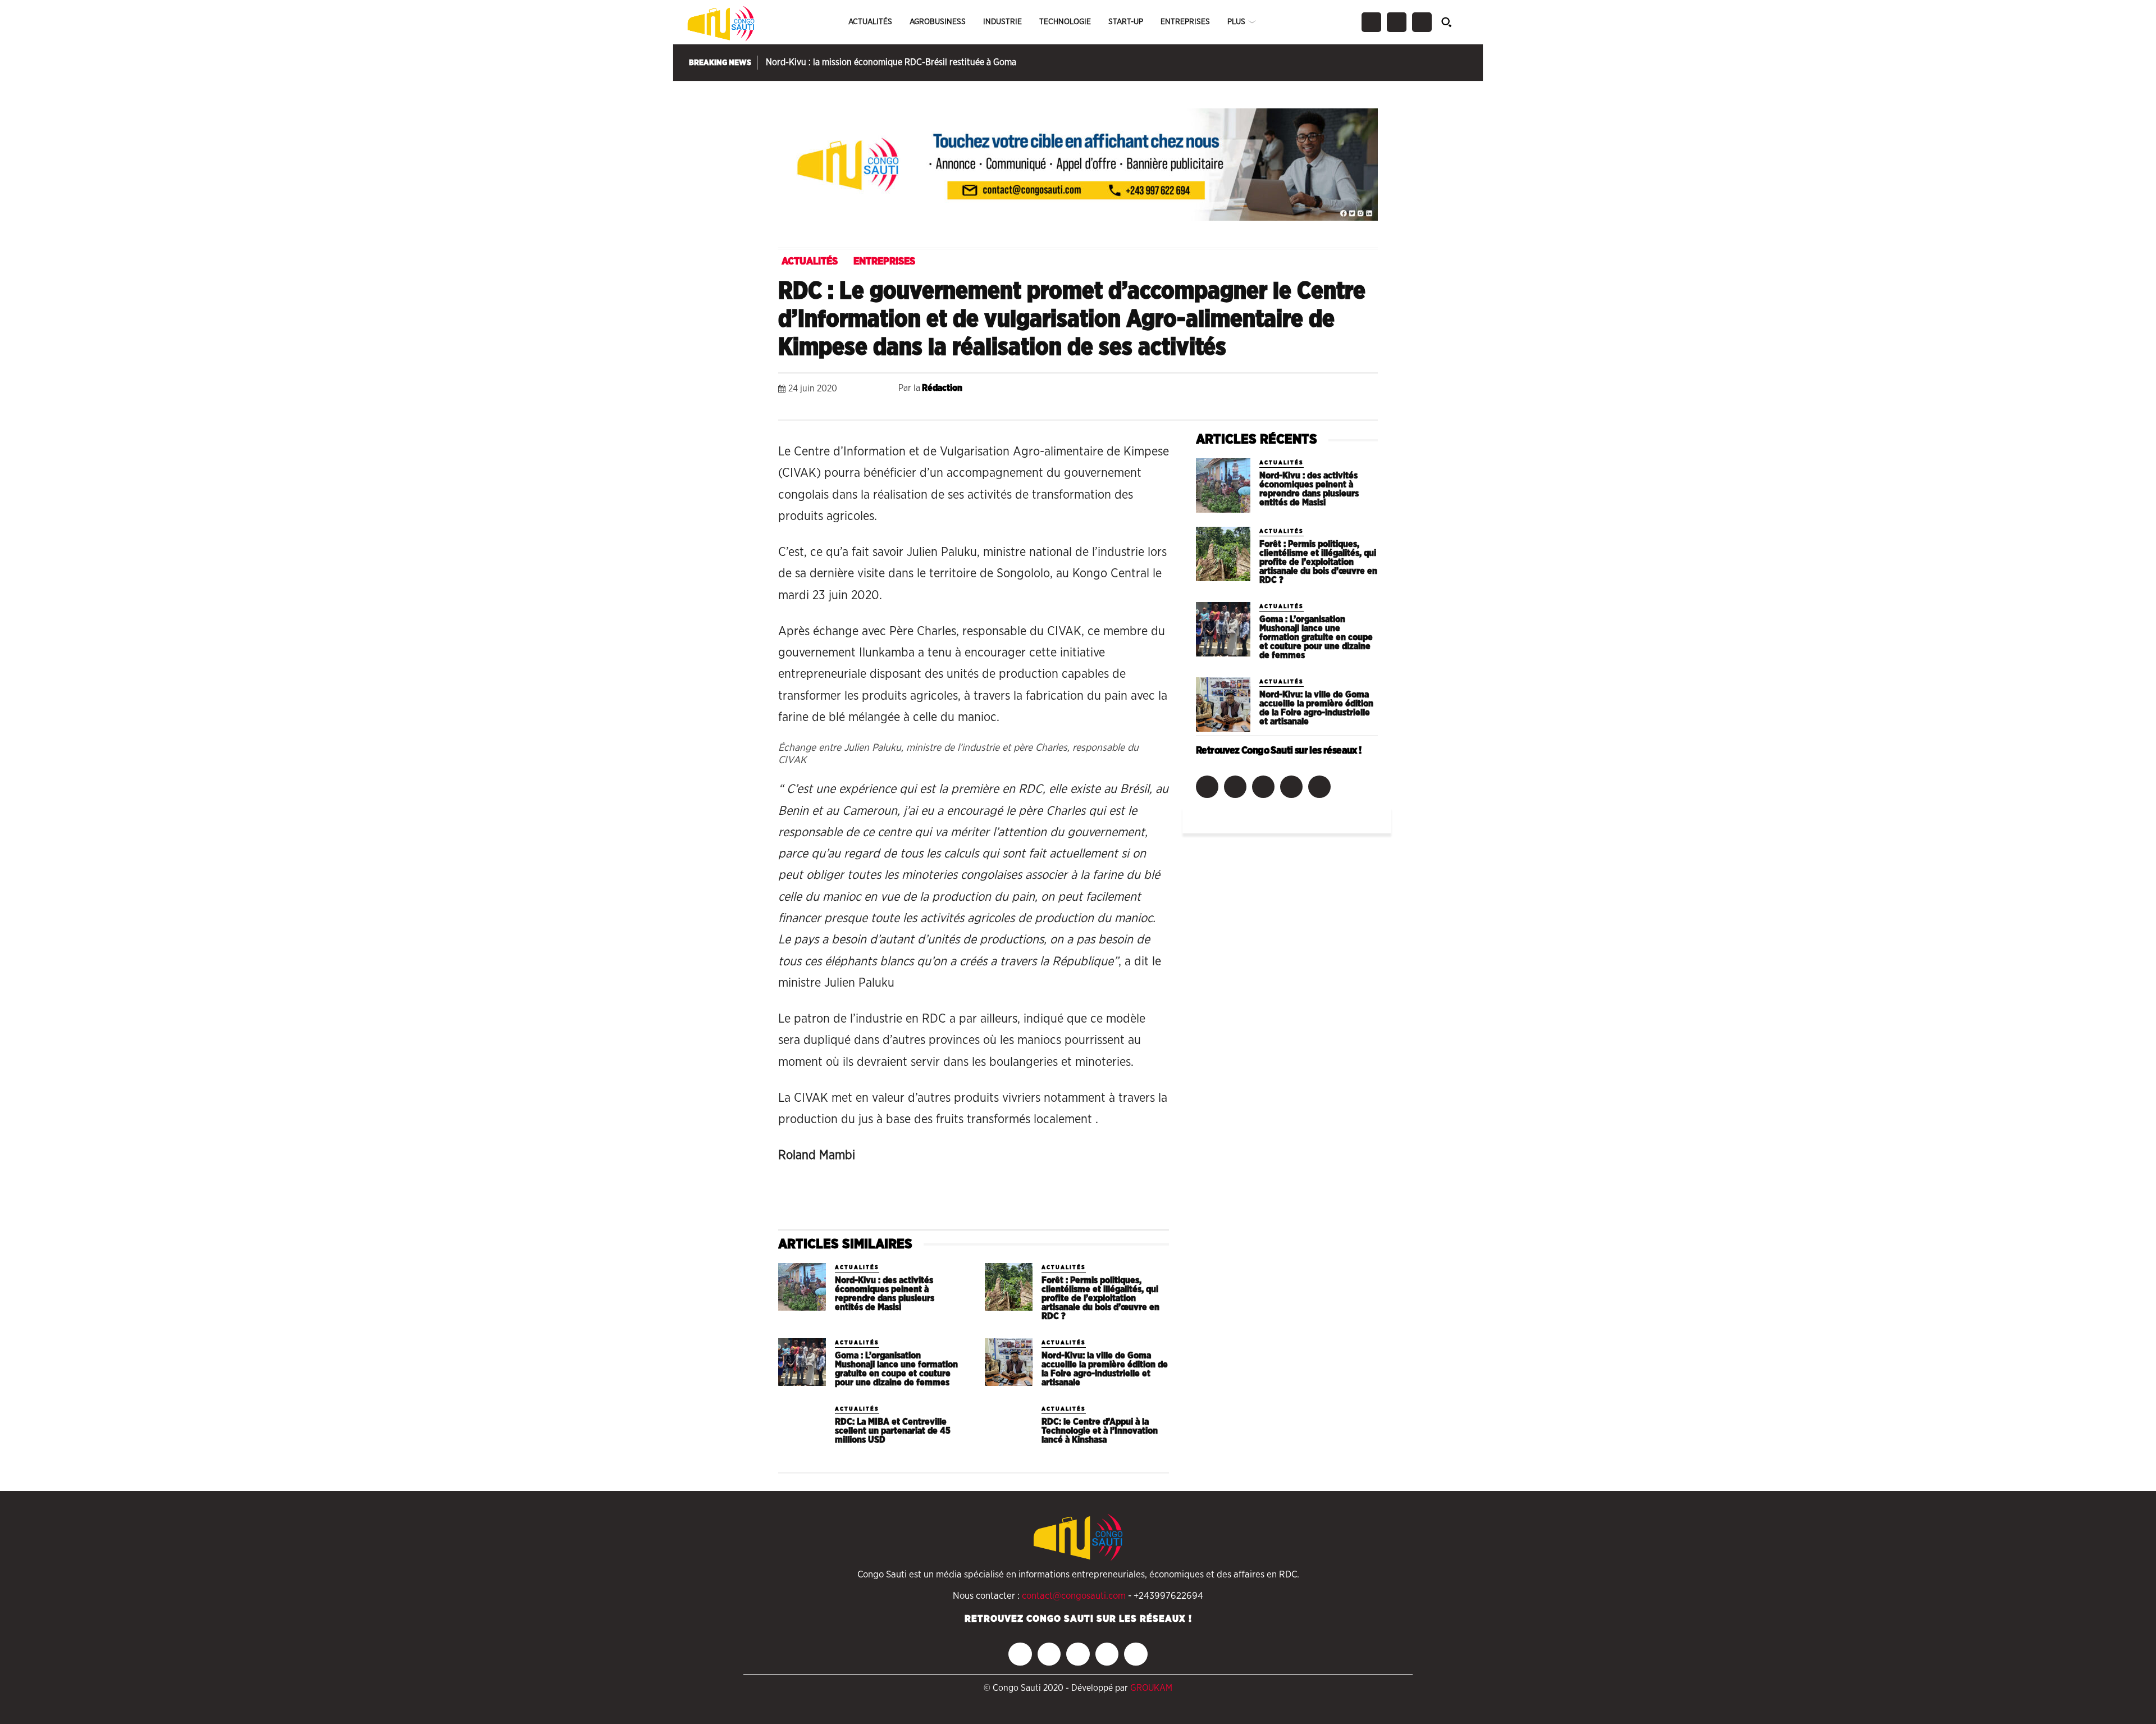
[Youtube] (1319, 787)
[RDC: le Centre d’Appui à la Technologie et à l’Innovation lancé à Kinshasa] (1009, 1428)
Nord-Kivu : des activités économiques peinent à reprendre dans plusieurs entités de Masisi (885, 1294)
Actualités (810, 262)
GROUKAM (1151, 1688)
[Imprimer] (1340, 391)
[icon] (1453, 22)
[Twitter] (1422, 22)
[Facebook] (1371, 22)
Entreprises (884, 262)
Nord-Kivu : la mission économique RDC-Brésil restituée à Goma (891, 62)
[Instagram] (1397, 22)
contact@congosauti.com (1074, 1596)
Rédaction (942, 388)
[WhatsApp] (1262, 391)
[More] (1366, 391)
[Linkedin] (1288, 391)
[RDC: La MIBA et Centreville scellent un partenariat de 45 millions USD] (802, 1428)
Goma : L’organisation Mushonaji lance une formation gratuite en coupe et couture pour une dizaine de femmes (896, 1369)
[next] (1466, 63)
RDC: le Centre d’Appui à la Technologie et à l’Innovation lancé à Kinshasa (1100, 1431)
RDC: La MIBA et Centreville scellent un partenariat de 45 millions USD (893, 1431)
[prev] (1452, 63)
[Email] (1314, 391)
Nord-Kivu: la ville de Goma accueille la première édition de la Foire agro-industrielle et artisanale (1105, 1369)
